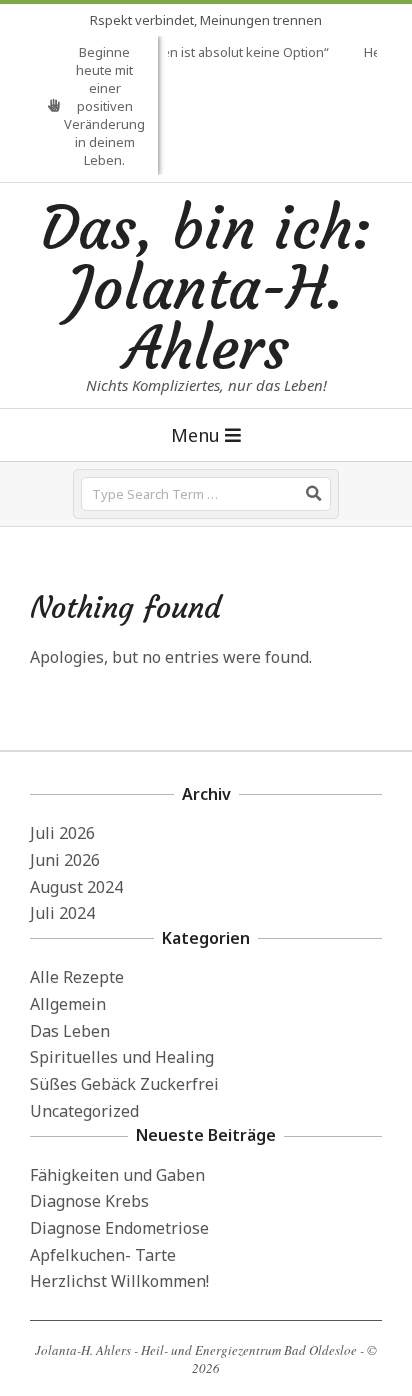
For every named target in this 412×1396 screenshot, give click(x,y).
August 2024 (76, 887)
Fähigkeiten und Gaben (117, 1175)
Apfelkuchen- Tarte (103, 1255)
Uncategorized (84, 1111)
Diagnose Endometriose (119, 1228)
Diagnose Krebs (89, 1201)
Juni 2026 (65, 860)
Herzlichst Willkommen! (119, 1281)
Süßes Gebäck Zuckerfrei (124, 1084)
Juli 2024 (62, 913)
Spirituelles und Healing (122, 1057)
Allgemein (68, 1004)
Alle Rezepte (77, 977)
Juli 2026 (62, 833)
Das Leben (70, 1031)
